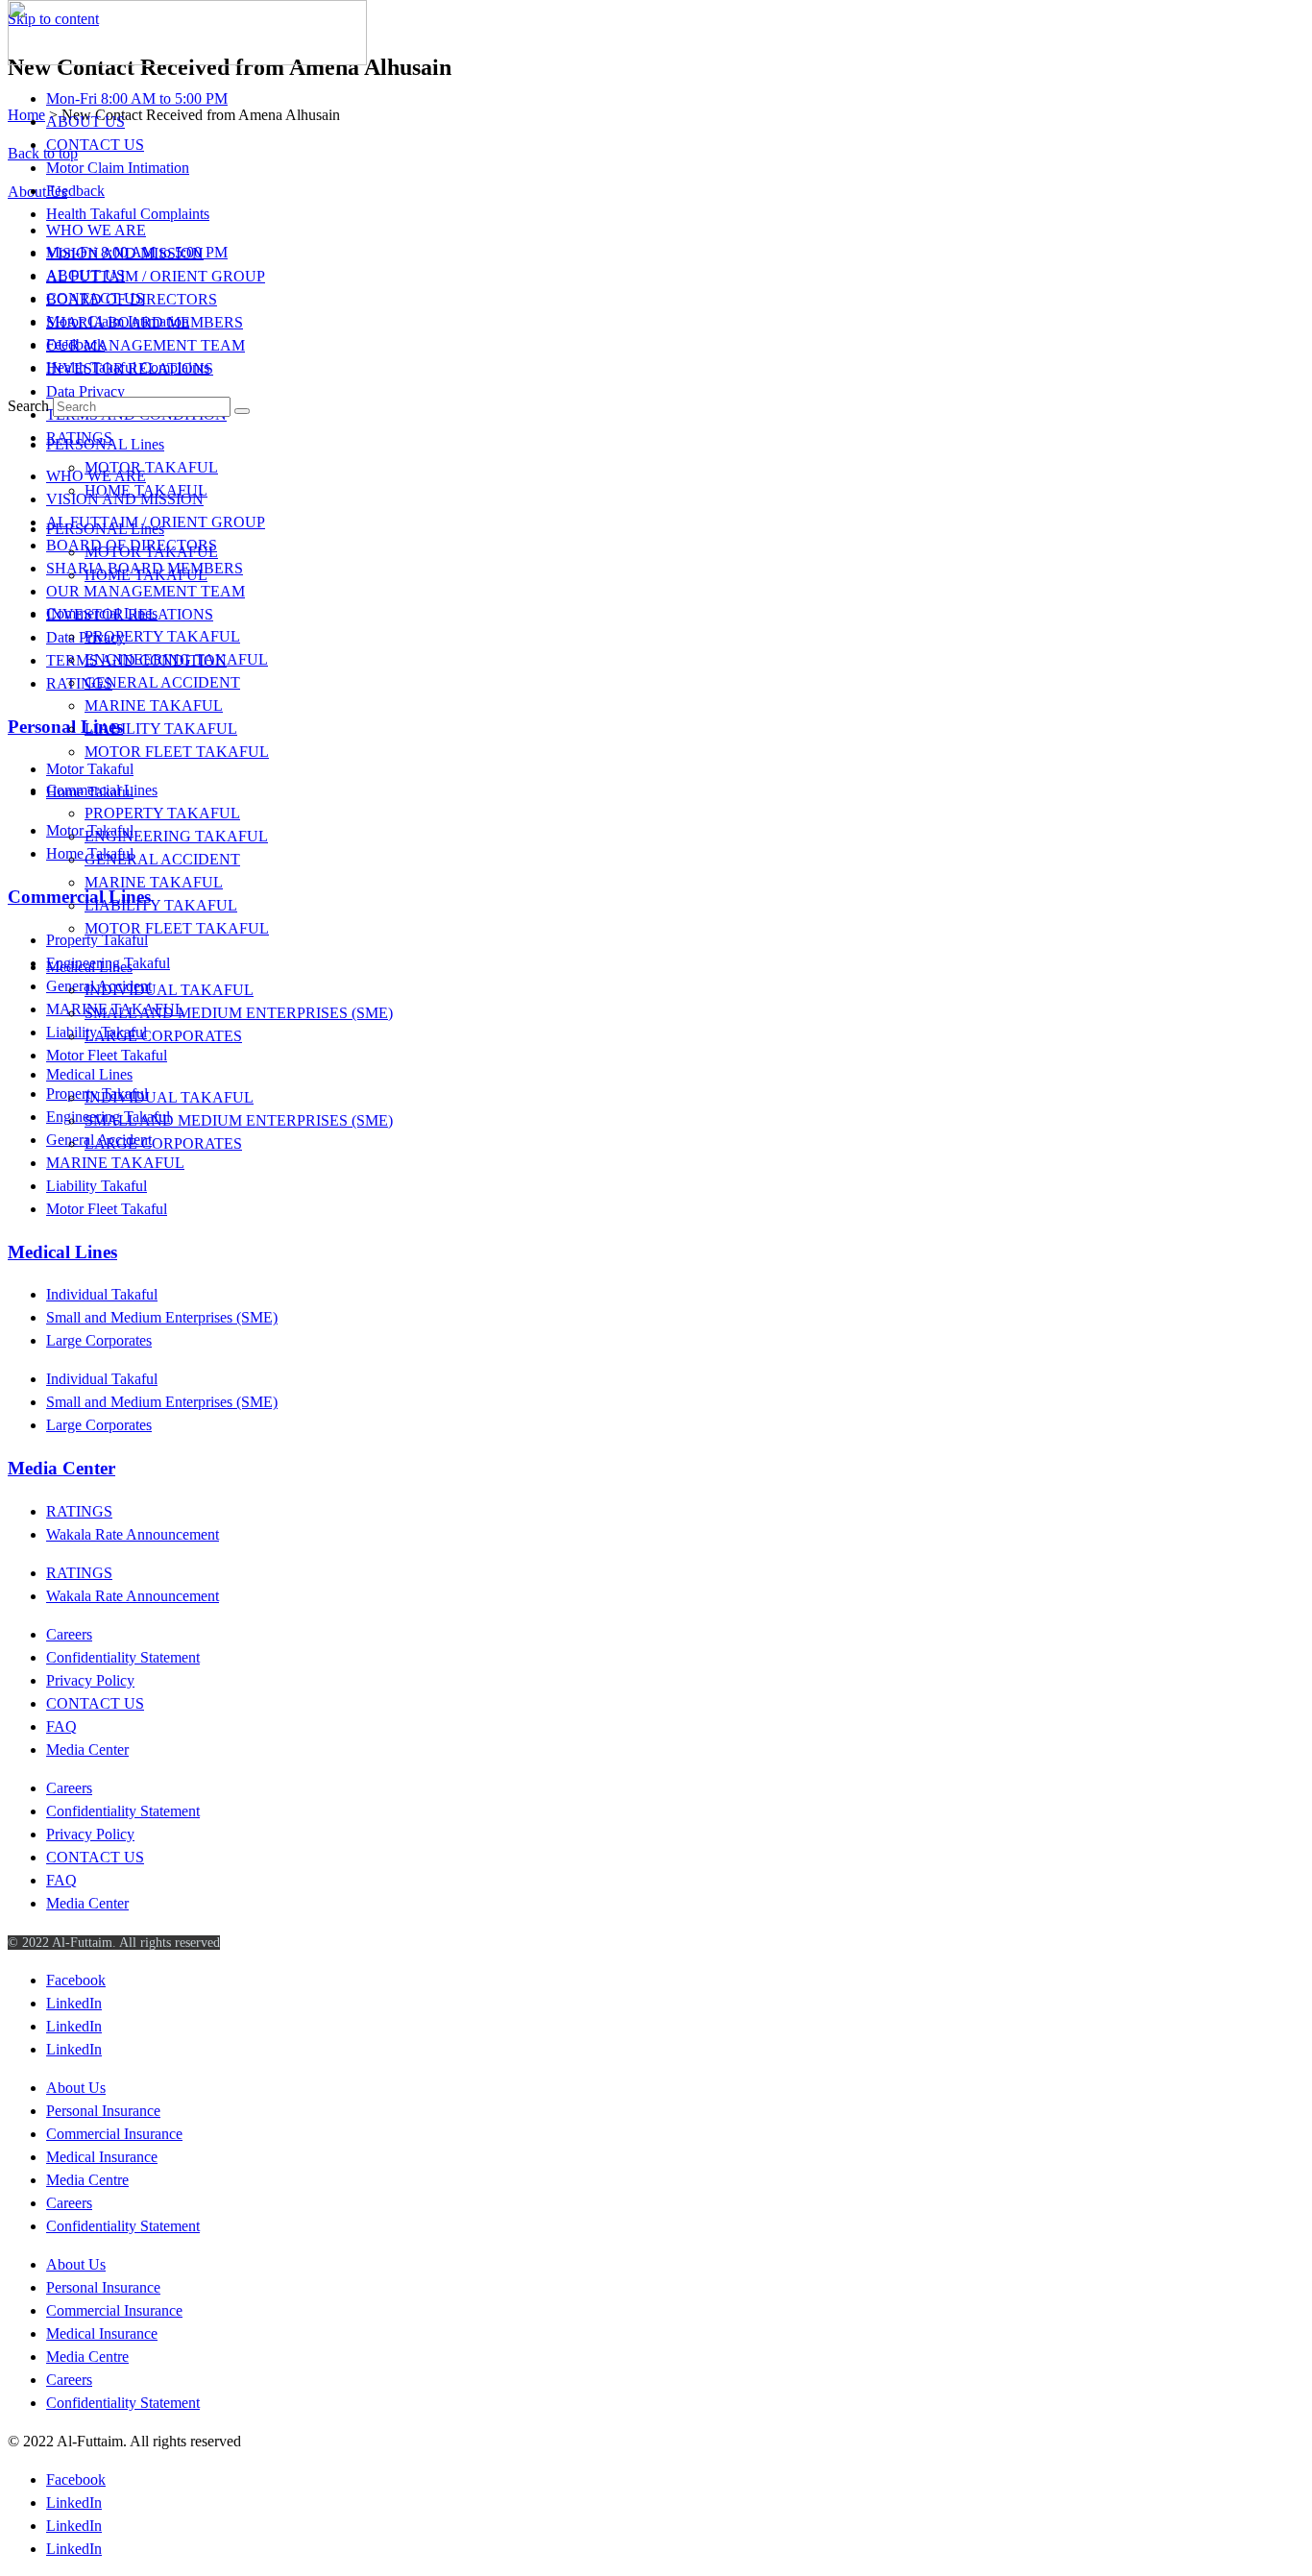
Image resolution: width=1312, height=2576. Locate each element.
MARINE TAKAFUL (154, 705)
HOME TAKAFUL (146, 490)
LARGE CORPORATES (163, 1036)
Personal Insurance (103, 2111)
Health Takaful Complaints (128, 214)
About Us (76, 2088)
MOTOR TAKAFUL (151, 467)
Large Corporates (99, 1340)
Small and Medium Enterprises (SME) (162, 1317)
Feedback (75, 191)
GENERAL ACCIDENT (162, 682)
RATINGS (79, 1511)
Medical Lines (89, 967)
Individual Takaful (102, 1294)
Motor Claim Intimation (118, 168)
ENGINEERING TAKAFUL (176, 659)
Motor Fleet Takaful (107, 1209)
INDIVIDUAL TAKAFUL (169, 990)
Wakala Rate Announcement (133, 1534)
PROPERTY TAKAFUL (162, 636)
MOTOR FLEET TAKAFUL (177, 752)
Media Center (61, 1468)
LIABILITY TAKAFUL (161, 729)
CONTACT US (95, 145)
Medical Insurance (102, 2157)
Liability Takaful (97, 1186)
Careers (69, 1634)
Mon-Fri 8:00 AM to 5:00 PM (137, 98)
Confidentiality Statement (123, 1657)
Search (28, 406)
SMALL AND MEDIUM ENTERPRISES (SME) (239, 1013)
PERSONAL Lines (105, 444)
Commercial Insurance (114, 2134)
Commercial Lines (102, 613)
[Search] (242, 411)
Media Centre (87, 2180)
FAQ (61, 1726)
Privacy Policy (90, 1680)
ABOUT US (85, 122)
